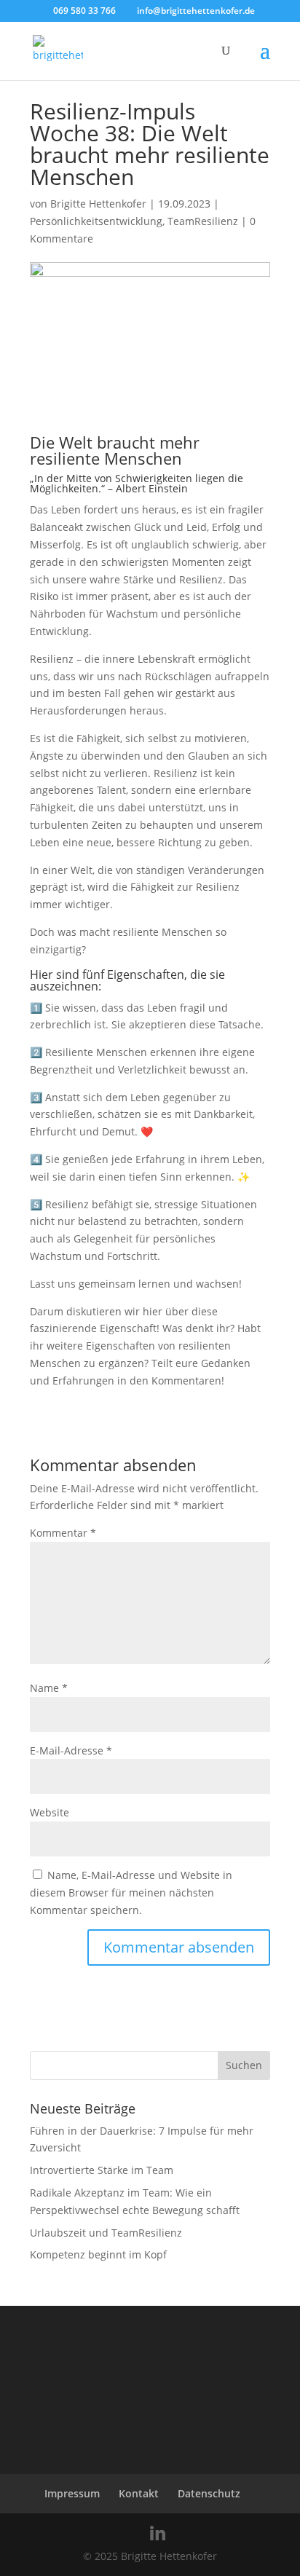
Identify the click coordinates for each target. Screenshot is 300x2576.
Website (50, 1812)
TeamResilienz (203, 221)
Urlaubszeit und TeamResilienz (106, 2233)
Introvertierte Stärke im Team (102, 2170)
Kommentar (63, 1533)
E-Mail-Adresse (71, 1750)
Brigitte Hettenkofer (98, 204)
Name (49, 1688)
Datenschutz (209, 2493)
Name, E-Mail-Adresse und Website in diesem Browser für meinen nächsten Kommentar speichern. (131, 1892)
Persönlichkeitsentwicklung (96, 221)
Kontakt (139, 2493)
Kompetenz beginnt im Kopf (98, 2254)
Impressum (72, 2493)
